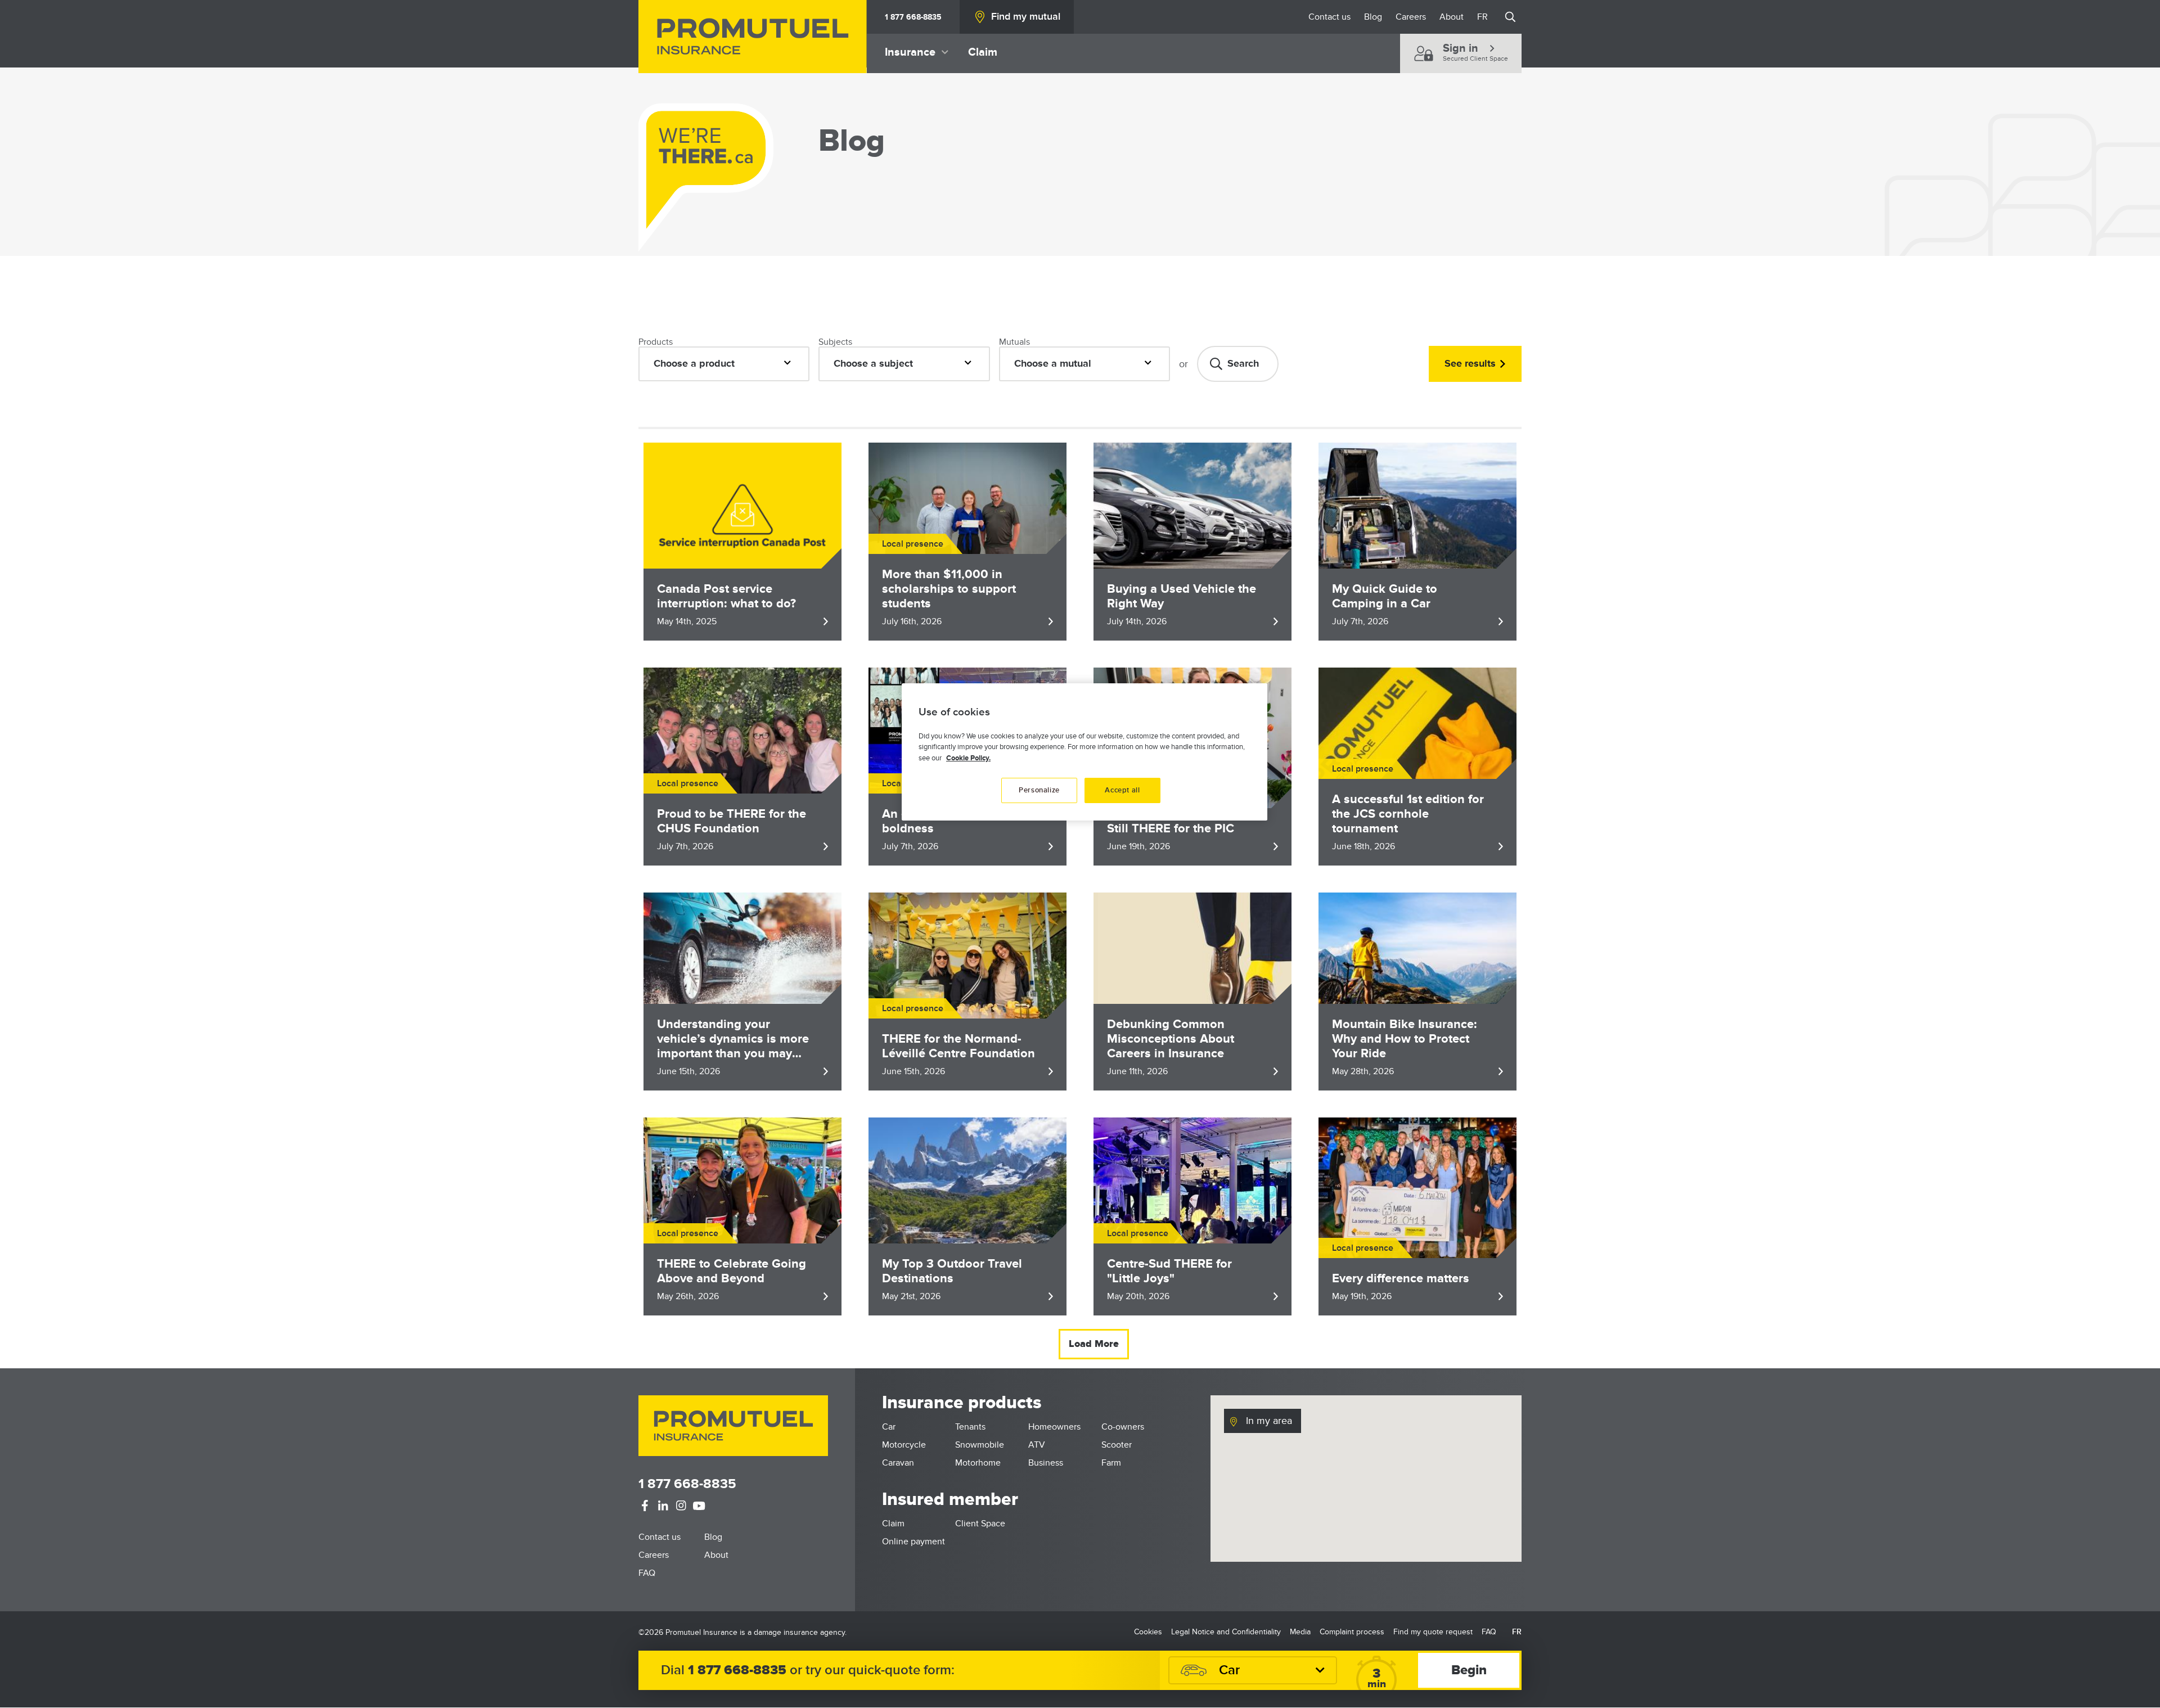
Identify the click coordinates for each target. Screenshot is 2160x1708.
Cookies (1148, 1632)
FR (1482, 17)
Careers (1411, 17)
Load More (1094, 1344)
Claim (983, 52)
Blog (1373, 17)
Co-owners (1123, 1427)
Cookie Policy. (968, 758)
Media (1300, 1632)
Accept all (1122, 790)
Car (889, 1427)
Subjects (835, 342)
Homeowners (1054, 1427)
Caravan (898, 1463)
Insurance (910, 52)
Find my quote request (1433, 1632)
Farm (1111, 1463)
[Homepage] (753, 37)
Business (1046, 1463)
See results (1470, 364)
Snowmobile (980, 1445)
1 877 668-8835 (913, 17)
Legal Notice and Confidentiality (1226, 1632)
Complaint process (1352, 1632)
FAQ (647, 1573)
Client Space (980, 1524)
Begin (1469, 1670)
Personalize (1039, 790)
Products (656, 342)
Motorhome (978, 1463)
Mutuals (1014, 342)
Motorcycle (904, 1445)
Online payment (913, 1542)
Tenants (970, 1427)
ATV (1037, 1445)
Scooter (1117, 1445)
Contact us (1329, 17)
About (1452, 17)
